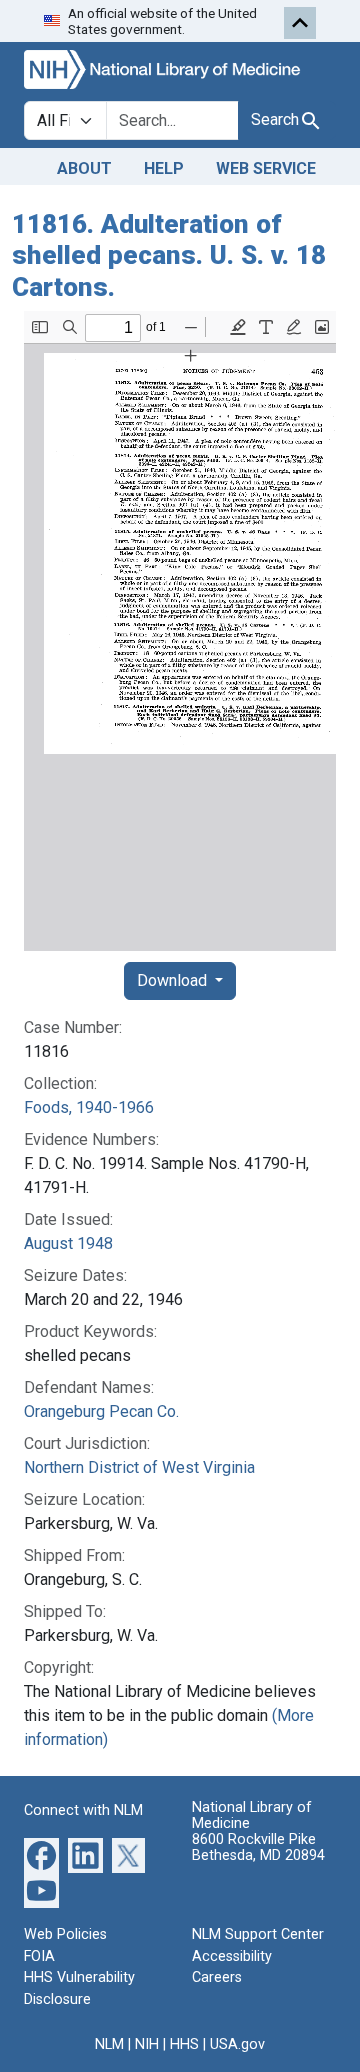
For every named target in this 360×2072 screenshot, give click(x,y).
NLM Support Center (258, 1934)
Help (164, 168)
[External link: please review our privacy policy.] (41, 1854)
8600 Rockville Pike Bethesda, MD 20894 (258, 1847)
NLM (109, 2044)
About (84, 168)
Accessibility (232, 1956)
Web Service (266, 168)
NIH (147, 2044)
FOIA (39, 1956)
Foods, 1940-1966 (89, 1107)
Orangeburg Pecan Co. (101, 1411)
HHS (184, 2044)
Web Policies (65, 1934)
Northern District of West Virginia (139, 1467)
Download (174, 980)
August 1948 (68, 1243)
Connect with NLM (83, 1810)
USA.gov (237, 2044)
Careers (217, 1977)
